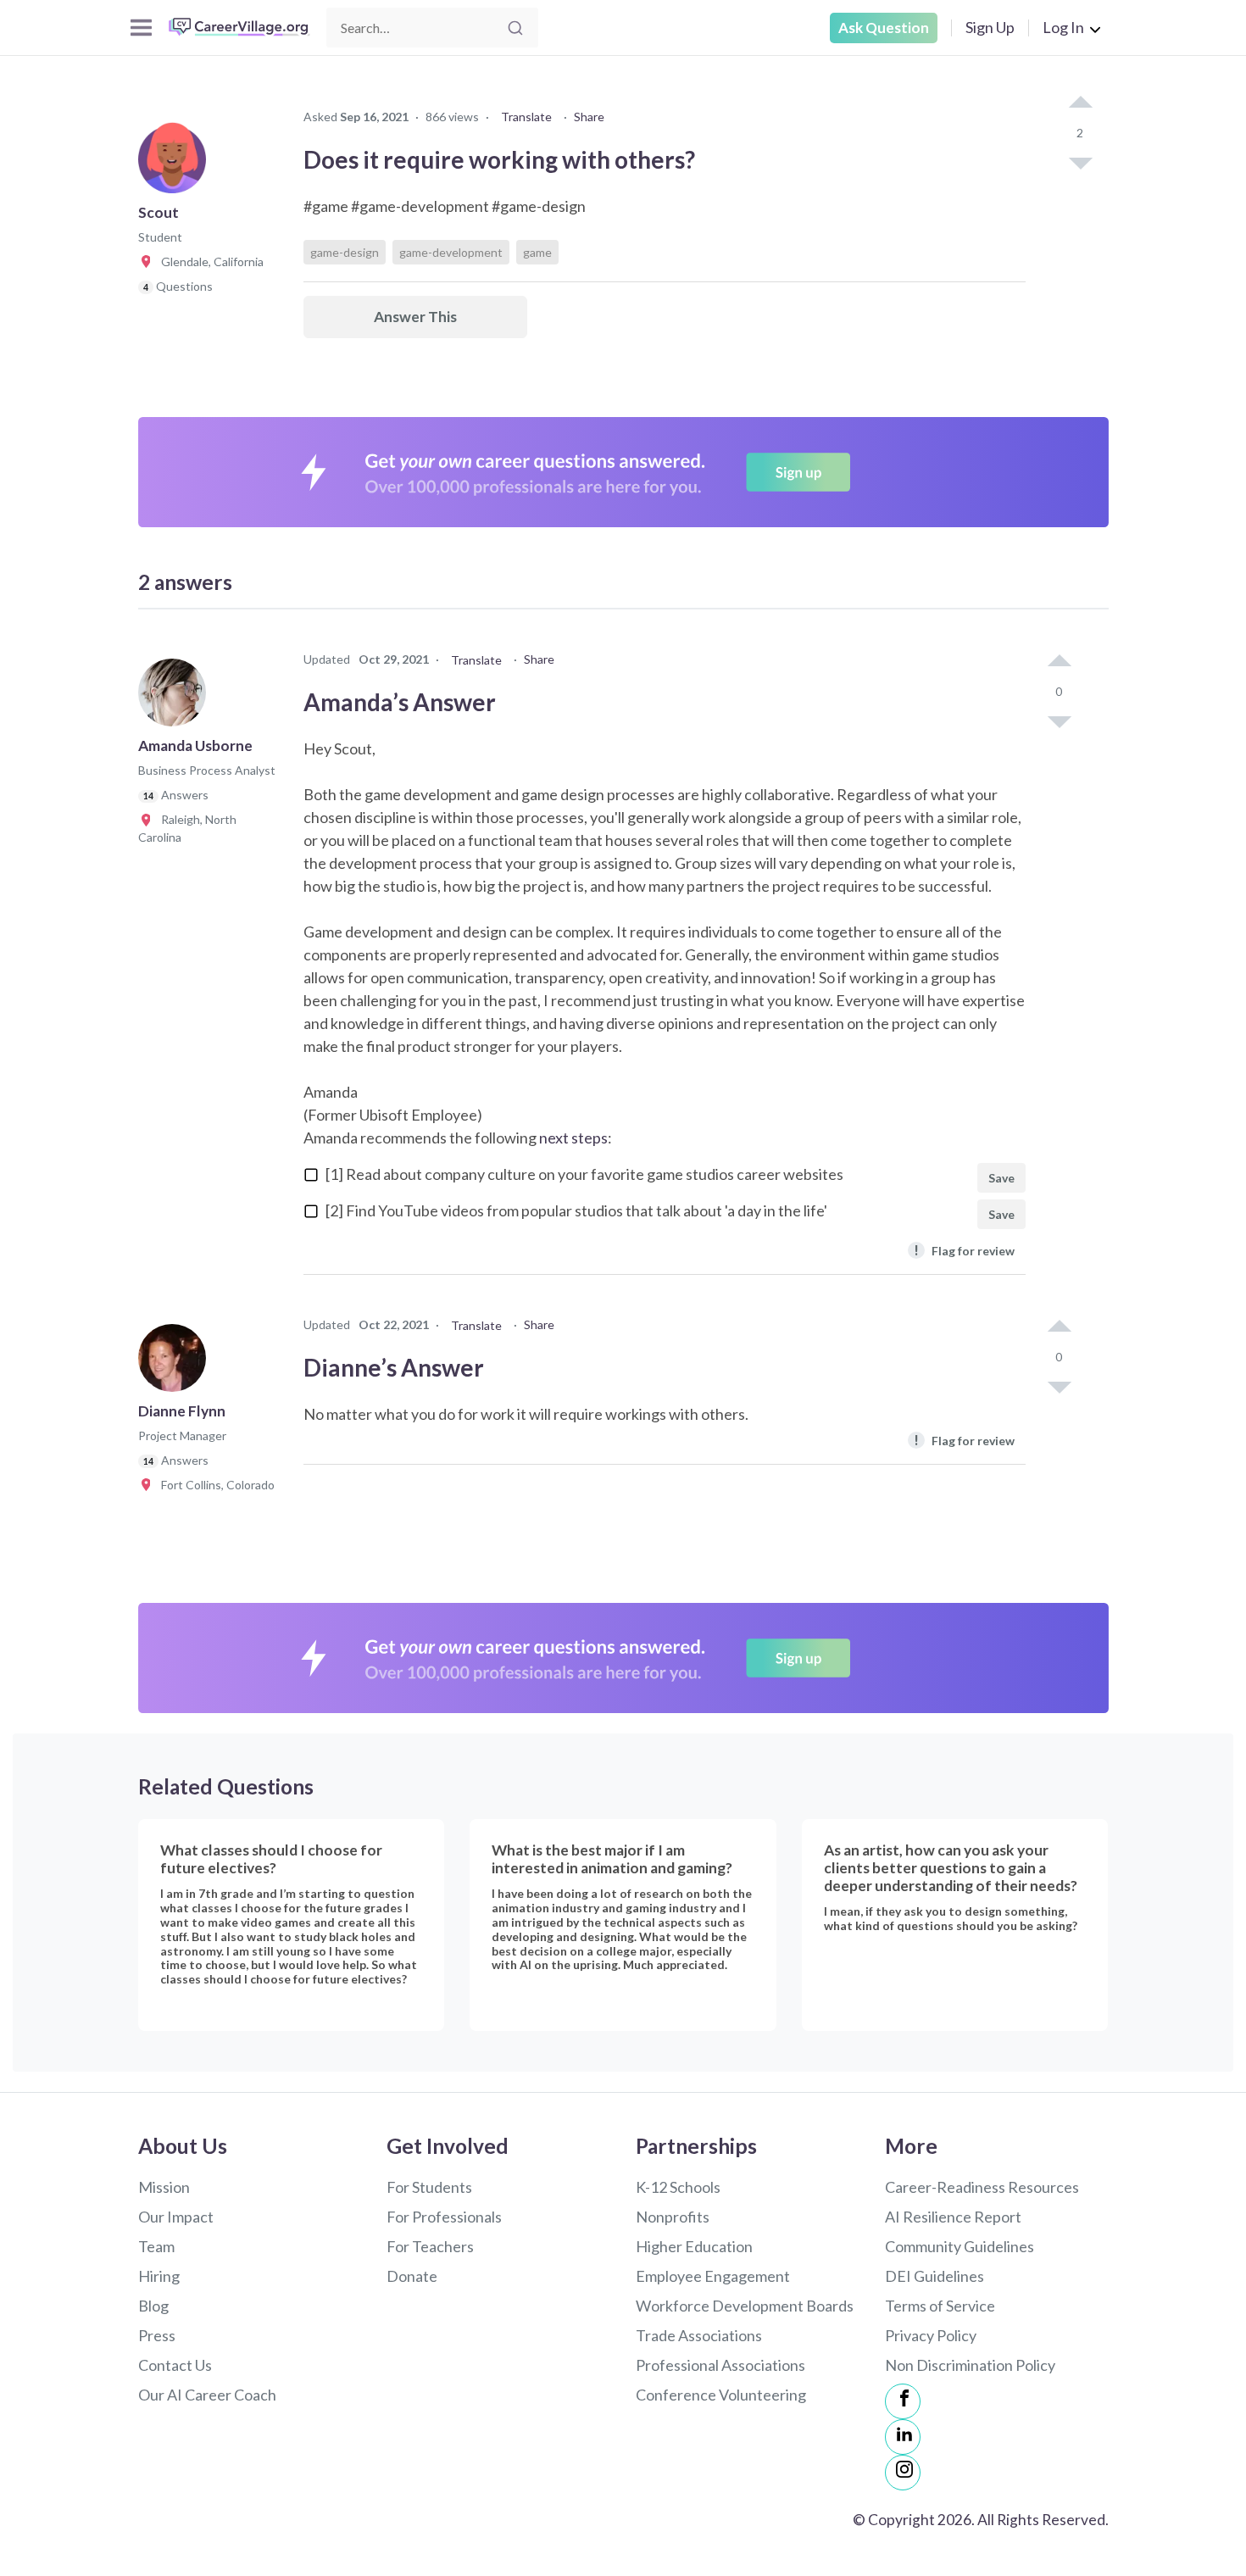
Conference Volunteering (721, 2395)
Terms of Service (940, 2306)
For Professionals (444, 2217)
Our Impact (176, 2217)
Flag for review (964, 1250)
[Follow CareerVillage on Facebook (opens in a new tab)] (903, 2401)
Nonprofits (673, 2217)
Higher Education (694, 2246)
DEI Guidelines (934, 2276)
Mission (164, 2187)
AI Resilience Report (953, 2217)
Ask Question (884, 28)
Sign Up (990, 27)
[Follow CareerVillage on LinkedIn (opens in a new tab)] (903, 2437)
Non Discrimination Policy (970, 2365)
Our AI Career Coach (207, 2395)
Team (156, 2246)
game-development (451, 252)
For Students (429, 2187)
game (537, 252)
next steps (573, 1138)
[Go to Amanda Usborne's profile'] (176, 698)
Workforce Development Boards (745, 2306)
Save (1001, 1178)
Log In (1063, 27)
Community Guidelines (960, 2246)
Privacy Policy (931, 2335)
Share (589, 117)
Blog (153, 2306)
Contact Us (175, 2365)
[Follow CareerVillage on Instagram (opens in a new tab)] (903, 2473)
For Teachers (430, 2246)
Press (157, 2335)
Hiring (159, 2276)
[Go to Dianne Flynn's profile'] (176, 1363)
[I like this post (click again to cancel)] (1080, 103)
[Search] (515, 28)
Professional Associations (720, 2365)
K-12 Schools (678, 2187)
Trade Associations (699, 2335)
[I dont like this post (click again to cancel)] (1080, 162)
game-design (345, 252)
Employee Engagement (713, 2276)
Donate (412, 2276)
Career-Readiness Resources (982, 2187)
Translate (526, 117)
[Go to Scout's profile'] (176, 164)
